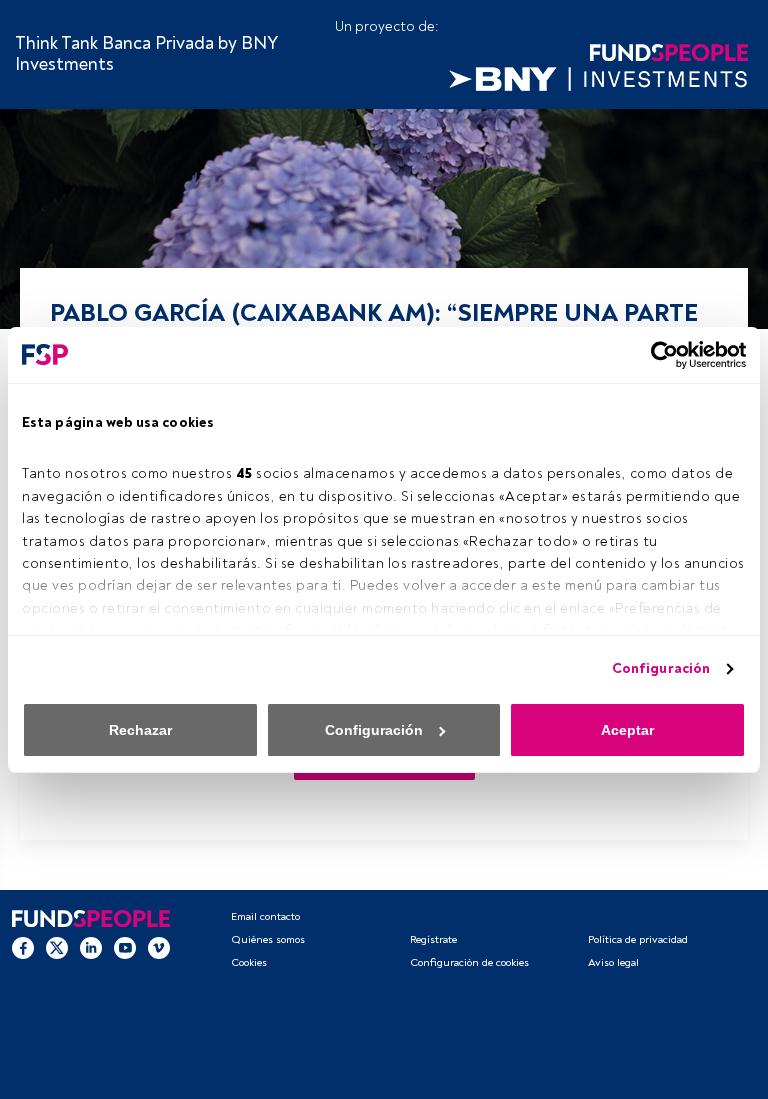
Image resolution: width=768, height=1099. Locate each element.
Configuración (661, 668)
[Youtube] (125, 947)
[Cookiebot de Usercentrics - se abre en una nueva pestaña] (658, 355)
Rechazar (140, 730)
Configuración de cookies (469, 962)
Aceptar (627, 730)
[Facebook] (23, 947)
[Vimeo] (159, 947)
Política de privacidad (638, 939)
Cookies (249, 962)
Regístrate (433, 939)
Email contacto (265, 916)
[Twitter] (57, 947)
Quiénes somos (268, 939)
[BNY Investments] (598, 76)
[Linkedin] (91, 947)
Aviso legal (613, 962)
